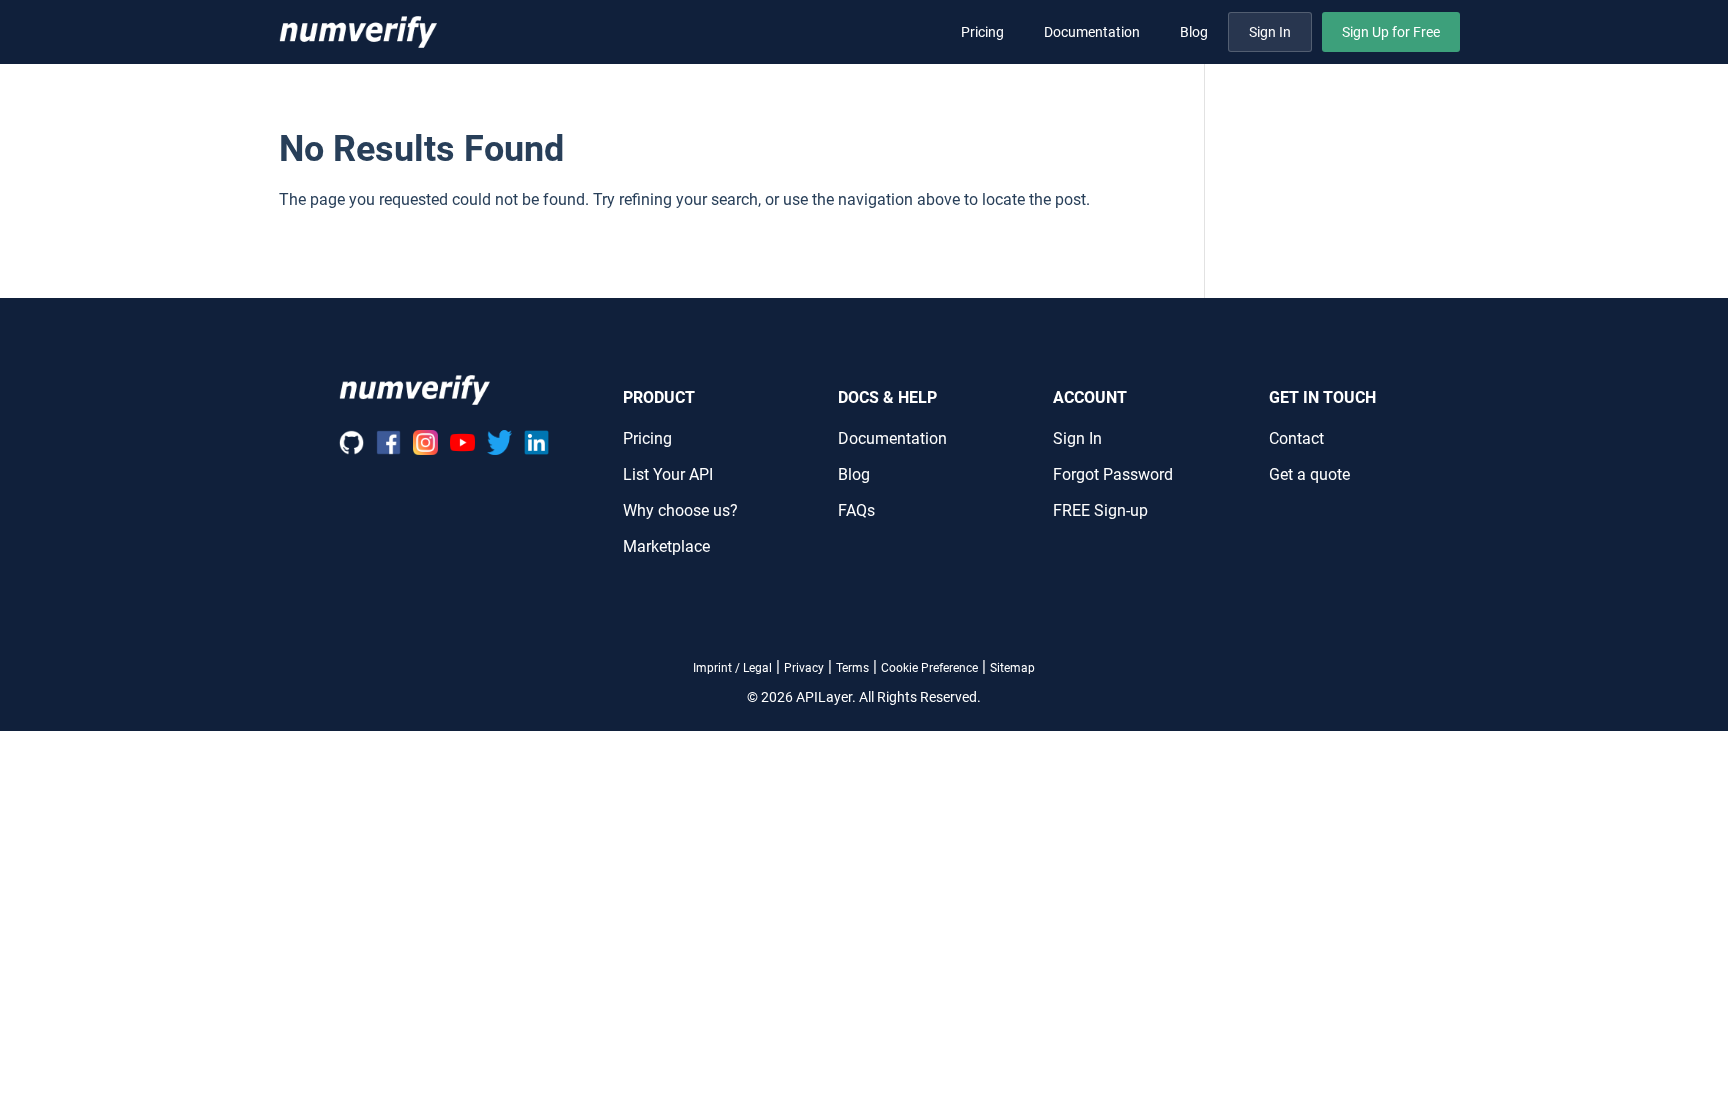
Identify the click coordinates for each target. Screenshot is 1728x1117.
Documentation (1092, 32)
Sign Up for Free (1391, 32)
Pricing (982, 32)
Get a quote (1309, 474)
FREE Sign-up (1100, 510)
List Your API (668, 474)
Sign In (1270, 32)
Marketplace (666, 546)
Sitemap (1012, 668)
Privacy (804, 668)
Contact (1296, 438)
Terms (852, 668)
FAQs (856, 510)
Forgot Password (1113, 474)
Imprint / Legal (732, 668)
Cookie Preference (929, 668)
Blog (1194, 32)
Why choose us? (680, 510)
